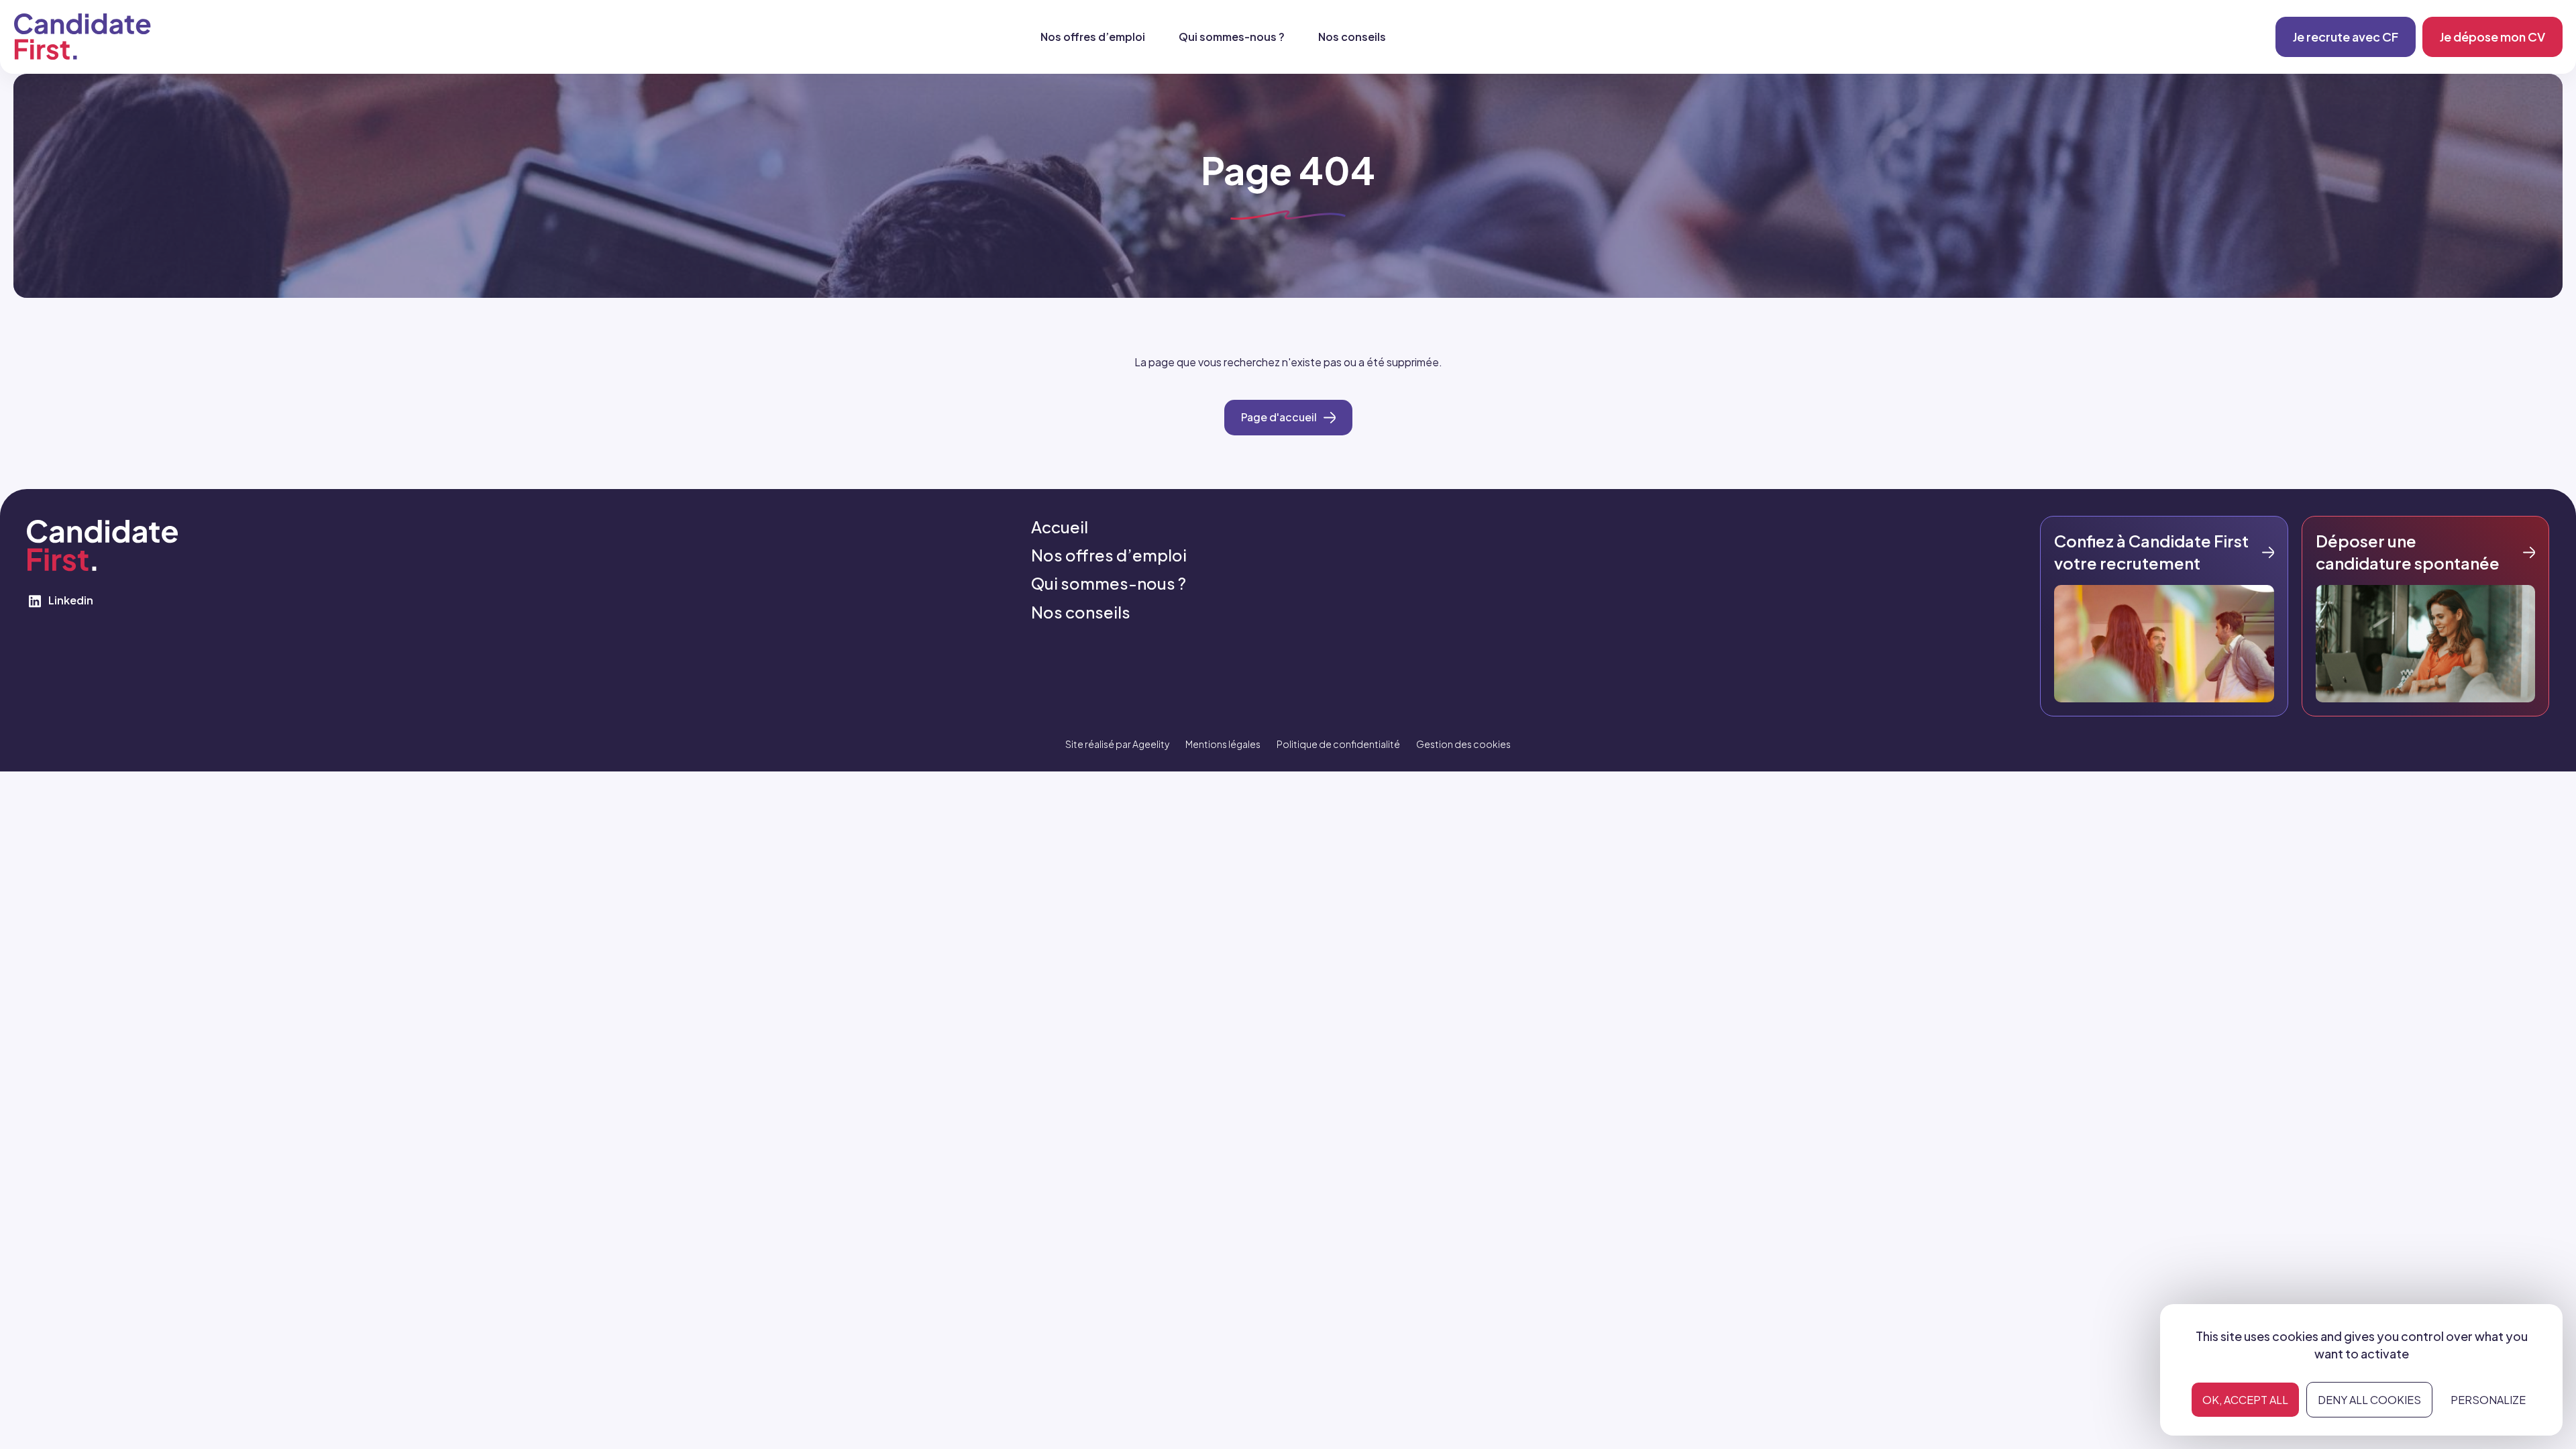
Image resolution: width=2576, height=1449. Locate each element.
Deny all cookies (2369, 1400)
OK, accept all (2245, 1400)
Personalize (2488, 1400)
